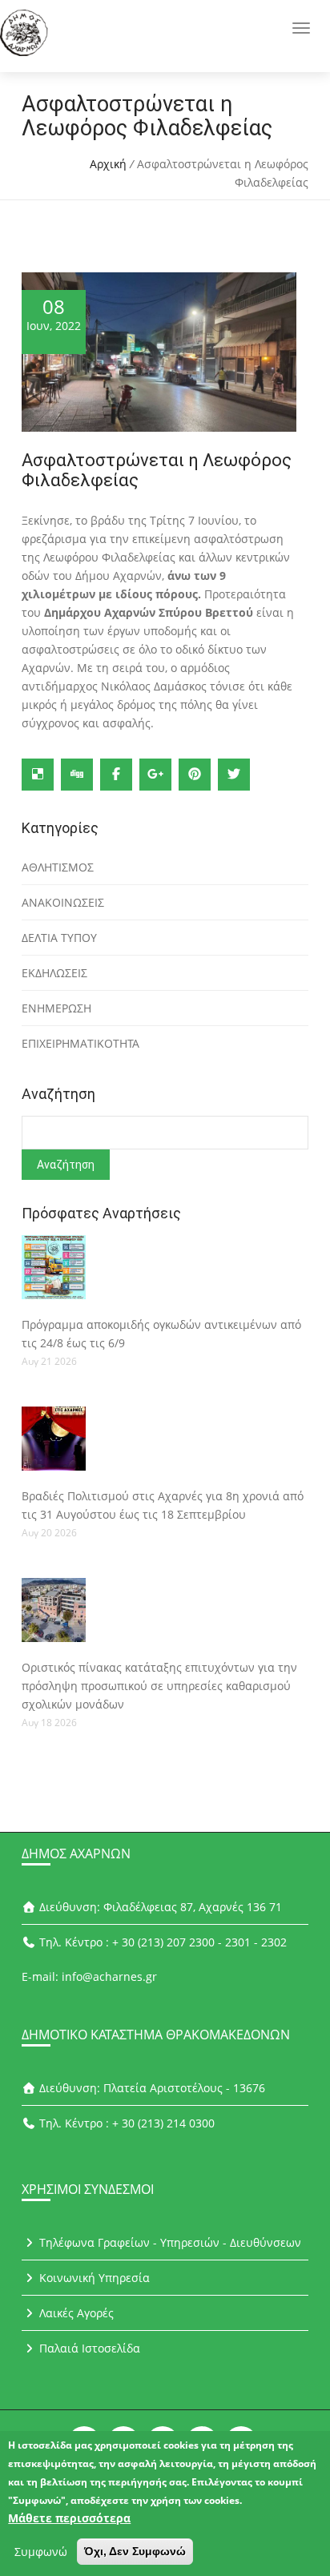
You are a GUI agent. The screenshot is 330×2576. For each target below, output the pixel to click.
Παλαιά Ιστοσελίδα (88, 2348)
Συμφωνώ (41, 2552)
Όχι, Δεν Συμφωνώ (135, 2551)
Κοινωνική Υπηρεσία (93, 2278)
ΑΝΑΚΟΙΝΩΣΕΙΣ (63, 902)
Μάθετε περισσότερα (69, 2518)
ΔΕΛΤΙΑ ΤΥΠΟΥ (59, 938)
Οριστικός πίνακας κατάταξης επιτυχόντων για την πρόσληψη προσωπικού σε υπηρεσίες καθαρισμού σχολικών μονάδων (159, 1686)
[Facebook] (116, 775)
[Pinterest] (195, 775)
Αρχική (108, 164)
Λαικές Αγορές (75, 2313)
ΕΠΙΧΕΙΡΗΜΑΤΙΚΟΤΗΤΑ (80, 1043)
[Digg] (77, 775)
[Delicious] (38, 775)
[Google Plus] (155, 775)
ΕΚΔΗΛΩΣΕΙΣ (54, 973)
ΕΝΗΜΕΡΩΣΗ (56, 1008)
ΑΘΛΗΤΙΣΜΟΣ (58, 867)
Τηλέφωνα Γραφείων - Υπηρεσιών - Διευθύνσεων (169, 2242)
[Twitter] (234, 775)
